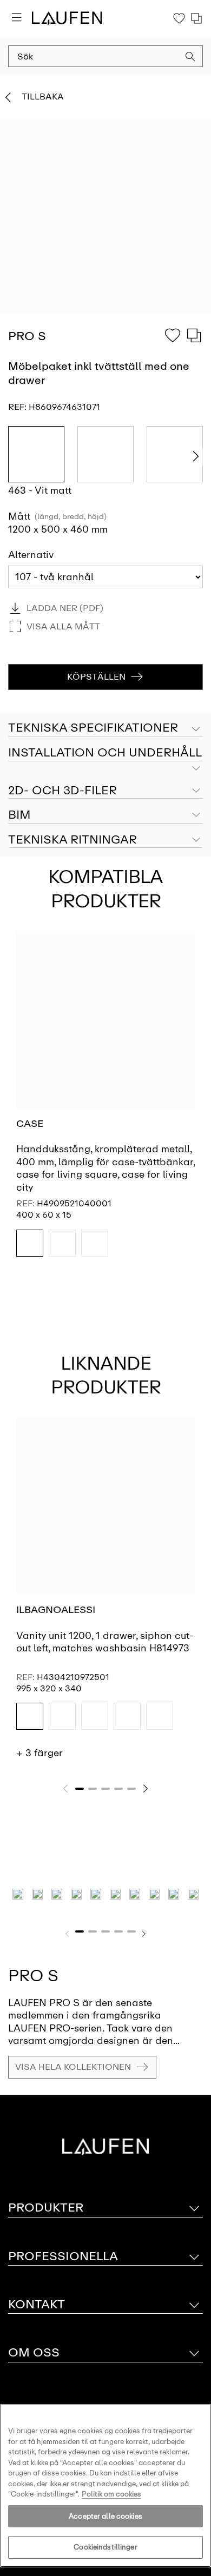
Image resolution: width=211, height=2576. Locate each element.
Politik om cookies (111, 2494)
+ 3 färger (39, 1753)
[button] (190, 58)
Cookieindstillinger (105, 2547)
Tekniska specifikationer (93, 728)
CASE (30, 1124)
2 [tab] (93, 1789)
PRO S (33, 1976)
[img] (30, 1243)
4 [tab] (118, 1789)
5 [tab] (131, 1789)
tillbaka (43, 97)
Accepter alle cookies (105, 2516)
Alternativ (31, 555)
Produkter (46, 2207)
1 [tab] (80, 1789)
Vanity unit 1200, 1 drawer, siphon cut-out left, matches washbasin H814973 (105, 1642)
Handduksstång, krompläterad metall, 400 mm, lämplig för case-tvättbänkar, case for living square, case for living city (105, 1168)
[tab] (105, 753)
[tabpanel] (105, 1103)
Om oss (34, 2352)
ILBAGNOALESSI (56, 1610)
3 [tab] (105, 1789)
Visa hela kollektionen (73, 2067)
